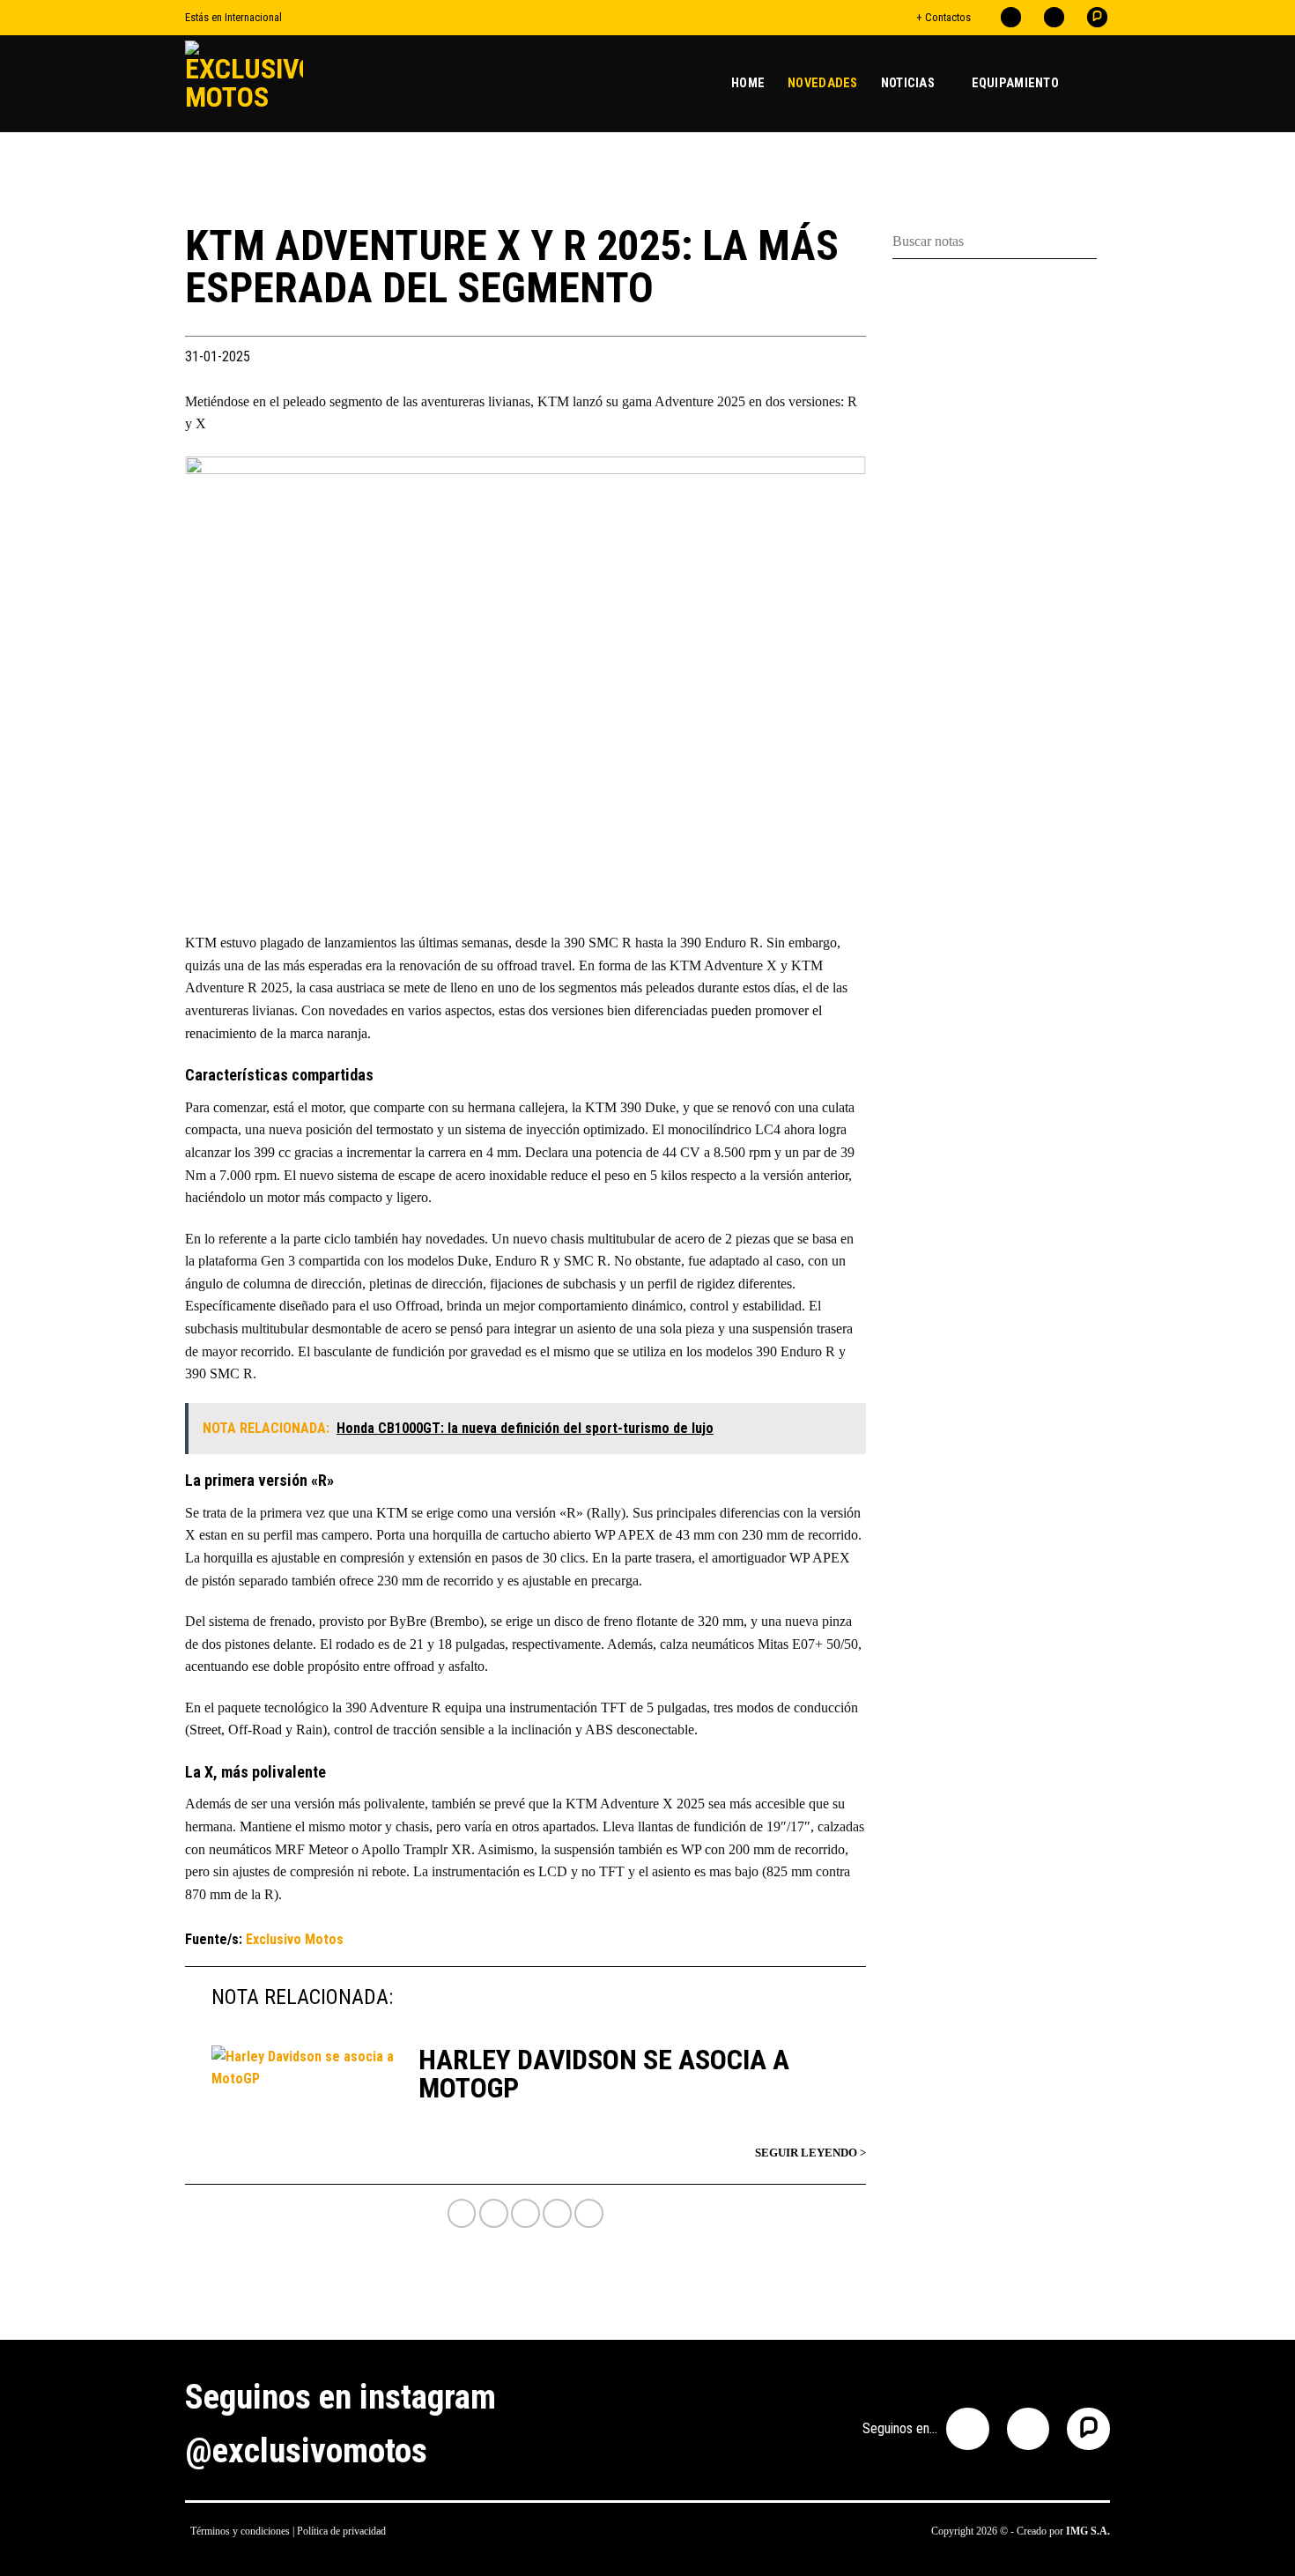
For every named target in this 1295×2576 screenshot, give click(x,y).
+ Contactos (943, 17)
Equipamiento (1015, 83)
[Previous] (221, 683)
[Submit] (1103, 242)
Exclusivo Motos (295, 1939)
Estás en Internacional (233, 17)
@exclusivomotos (306, 2451)
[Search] (1103, 83)
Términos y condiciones (240, 2531)
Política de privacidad (341, 2531)
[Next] (830, 683)
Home (748, 83)
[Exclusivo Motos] (251, 84)
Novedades (823, 83)
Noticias (908, 83)
